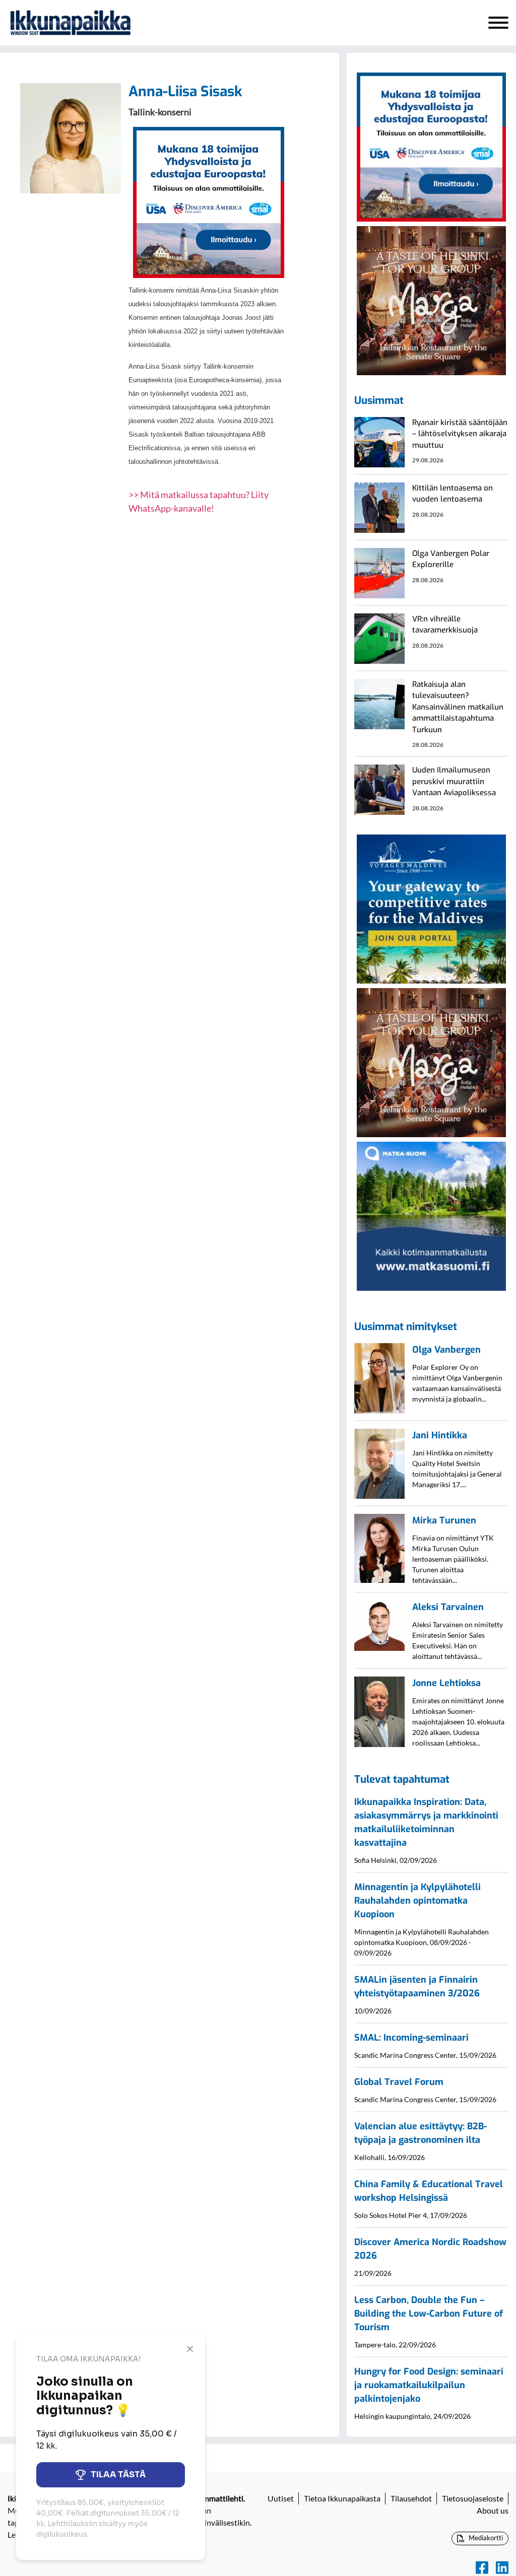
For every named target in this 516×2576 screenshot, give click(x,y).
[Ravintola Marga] (431, 300)
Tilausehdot (411, 2498)
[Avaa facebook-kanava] (482, 2568)
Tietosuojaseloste (473, 2498)
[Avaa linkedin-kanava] (502, 2568)
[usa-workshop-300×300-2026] (209, 201)
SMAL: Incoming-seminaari (411, 2038)
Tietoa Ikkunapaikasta (342, 2498)
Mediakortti (485, 2538)
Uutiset (281, 2498)
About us (493, 2510)
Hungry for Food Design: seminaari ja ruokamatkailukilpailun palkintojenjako (429, 2385)
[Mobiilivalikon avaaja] (498, 23)
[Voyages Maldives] (431, 908)
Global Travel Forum (399, 2082)
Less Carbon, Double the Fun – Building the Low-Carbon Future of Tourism (429, 2314)
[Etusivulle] (70, 23)
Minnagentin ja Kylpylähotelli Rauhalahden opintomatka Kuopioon (417, 1901)
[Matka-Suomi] (431, 1215)
